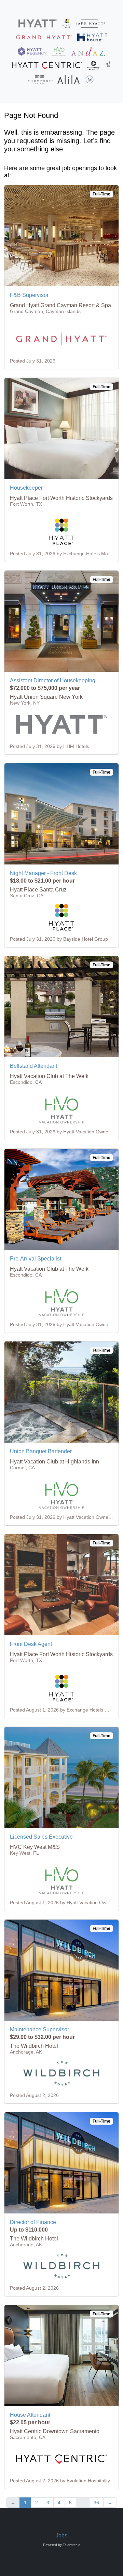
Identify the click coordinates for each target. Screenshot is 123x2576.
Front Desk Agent (31, 1644)
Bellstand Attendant (33, 1066)
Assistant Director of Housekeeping (53, 680)
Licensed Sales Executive (41, 1837)
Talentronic (71, 2545)
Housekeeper (26, 488)
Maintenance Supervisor (39, 2029)
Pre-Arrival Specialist (36, 1259)
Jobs (61, 2536)
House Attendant (30, 2415)
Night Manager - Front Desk (43, 873)
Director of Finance (33, 2222)
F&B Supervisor (29, 295)
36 (96, 2503)
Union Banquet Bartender (41, 1451)
